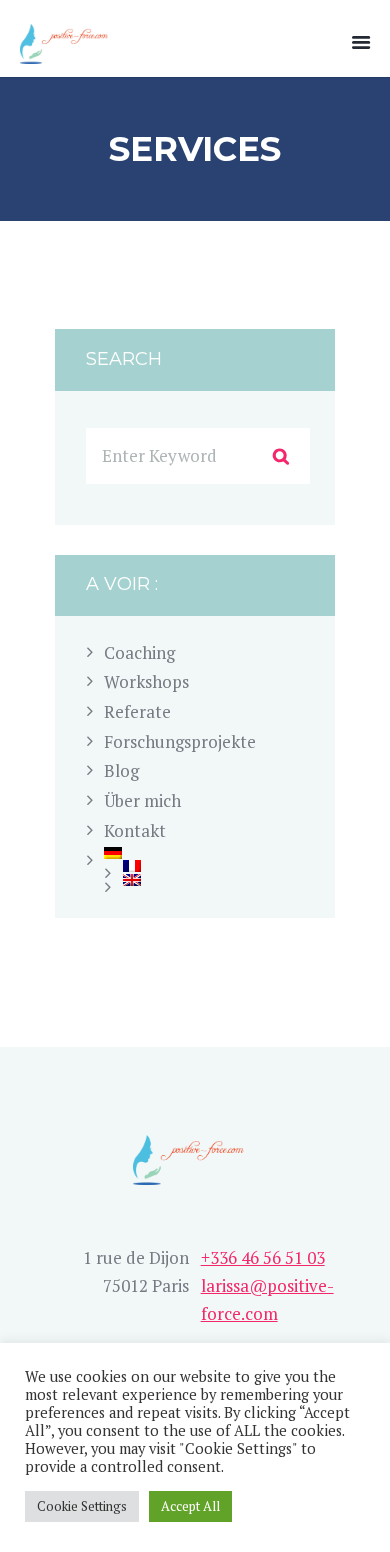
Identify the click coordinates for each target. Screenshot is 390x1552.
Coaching (139, 652)
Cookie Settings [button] (82, 1506)
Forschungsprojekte (180, 741)
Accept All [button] (190, 1506)
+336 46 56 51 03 (263, 1257)
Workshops (146, 681)
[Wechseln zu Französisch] (216, 866)
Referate (137, 711)
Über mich (142, 800)
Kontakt (135, 830)
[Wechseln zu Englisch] (216, 880)
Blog (121, 770)
